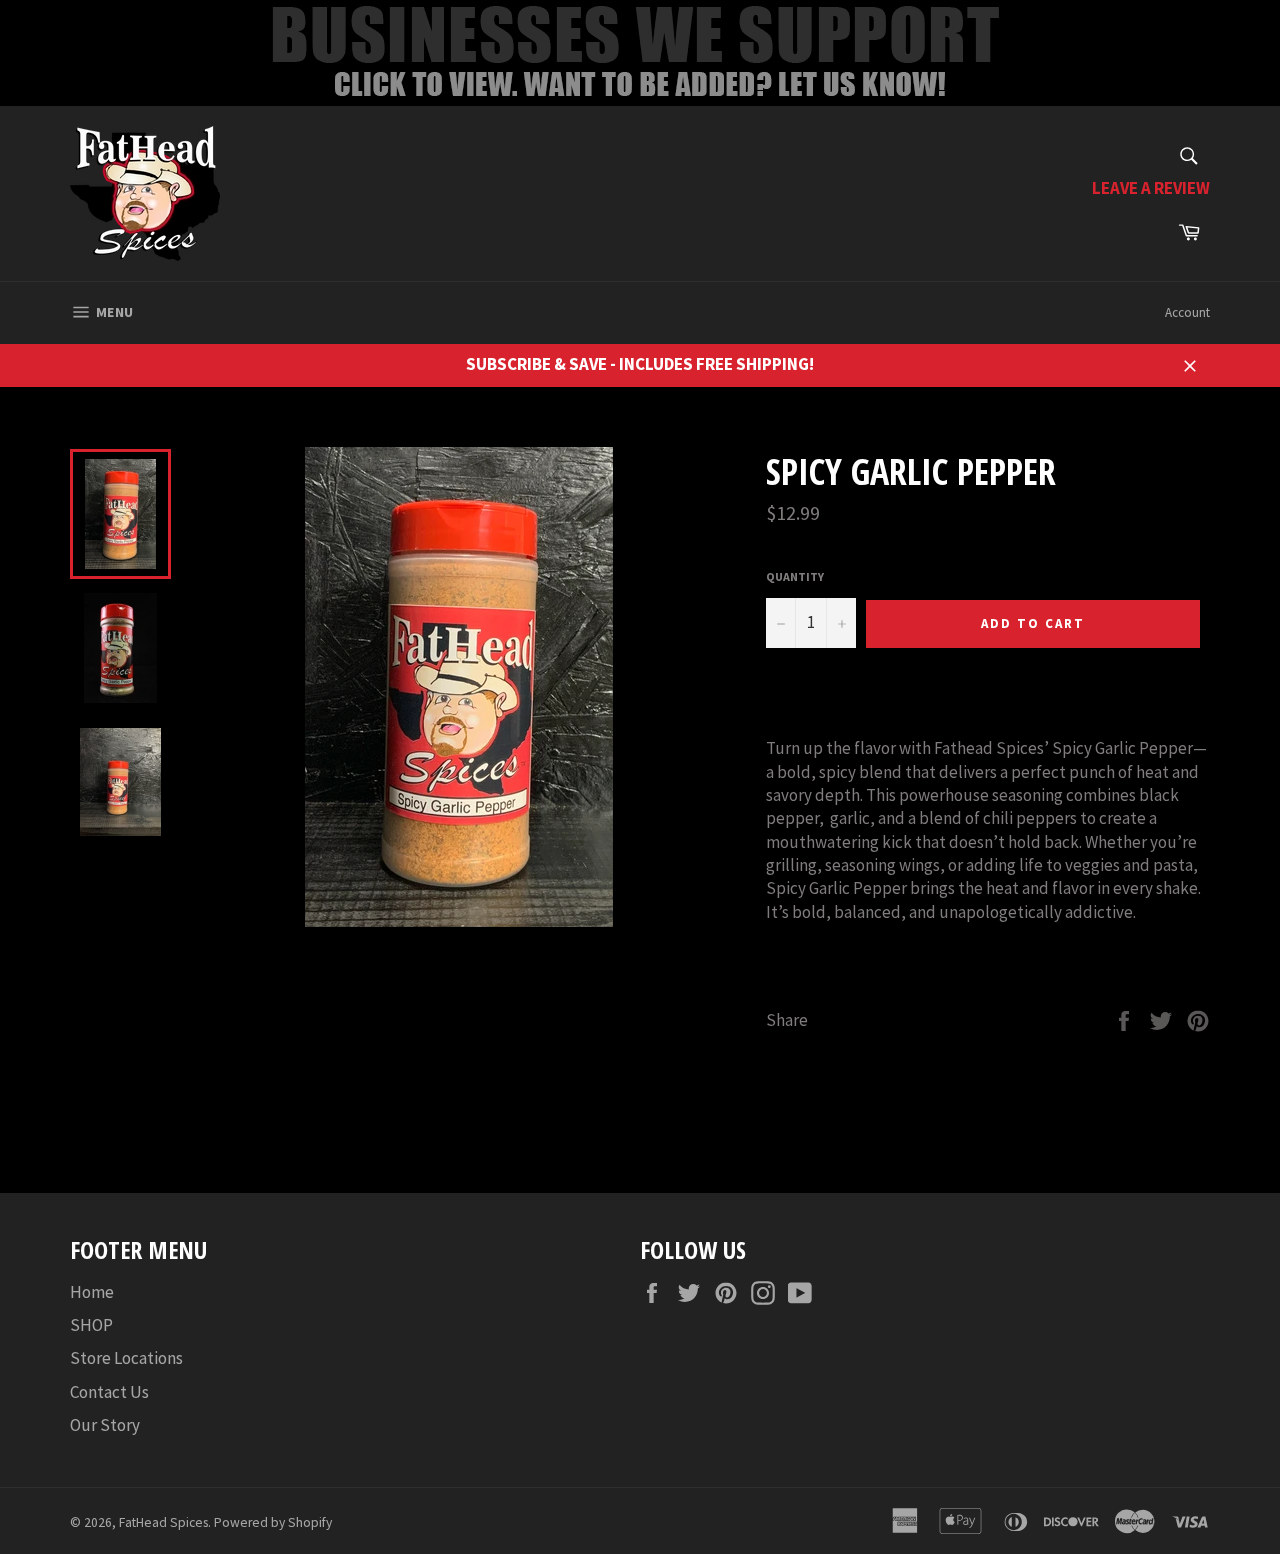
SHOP (91, 1325)
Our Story (105, 1425)
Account (1187, 312)
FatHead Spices (163, 1522)
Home (92, 1292)
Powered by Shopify (273, 1522)
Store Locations (126, 1358)
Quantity (795, 576)
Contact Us (109, 1392)
